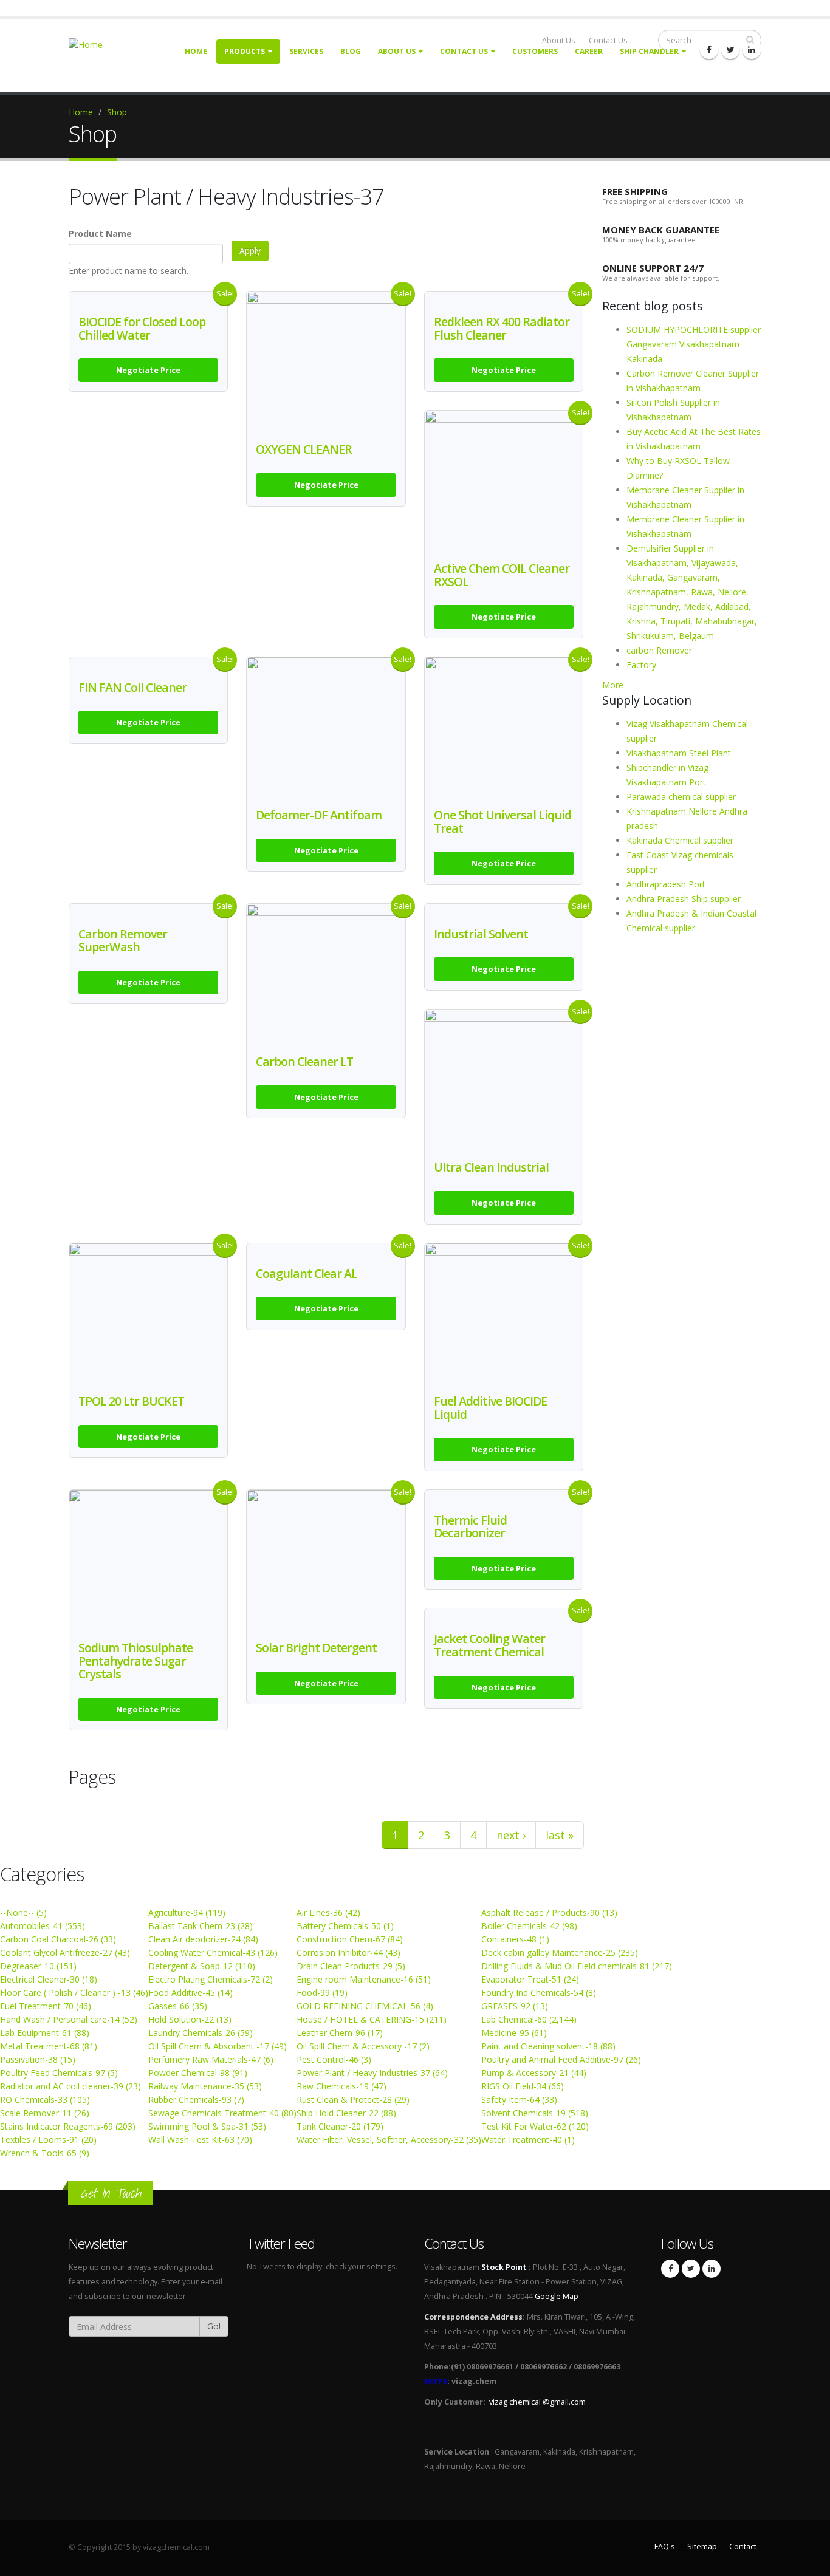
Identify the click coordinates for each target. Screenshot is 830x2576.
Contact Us (464, 51)
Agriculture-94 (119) (187, 1912)
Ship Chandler (649, 51)
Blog (351, 51)
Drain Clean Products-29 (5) (351, 1966)
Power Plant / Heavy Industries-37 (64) (372, 2073)
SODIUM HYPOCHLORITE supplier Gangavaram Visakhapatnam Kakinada (694, 344)
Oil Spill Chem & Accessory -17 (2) (363, 2046)
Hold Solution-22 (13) (190, 2019)
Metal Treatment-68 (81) (49, 2046)
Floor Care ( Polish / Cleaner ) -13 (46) (74, 1993)
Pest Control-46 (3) (334, 2059)
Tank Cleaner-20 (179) (340, 2126)
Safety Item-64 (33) (519, 2099)
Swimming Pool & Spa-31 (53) (207, 2126)
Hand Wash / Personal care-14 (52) (69, 2019)
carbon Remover (659, 650)
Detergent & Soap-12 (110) (202, 1966)
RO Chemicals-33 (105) (45, 2099)
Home (196, 51)
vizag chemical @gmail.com (537, 2402)
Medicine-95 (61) (514, 2033)
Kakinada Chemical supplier (680, 840)
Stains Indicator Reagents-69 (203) (68, 2126)
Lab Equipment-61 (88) (45, 2033)
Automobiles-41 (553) (43, 1926)
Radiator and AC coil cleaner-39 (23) (70, 2086)
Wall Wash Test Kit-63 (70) (200, 2140)
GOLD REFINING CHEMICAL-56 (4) (365, 2006)
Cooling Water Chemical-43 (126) (213, 1952)
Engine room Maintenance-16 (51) (364, 1979)
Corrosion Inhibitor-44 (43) (348, 1952)
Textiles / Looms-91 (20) (48, 2140)
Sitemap (702, 2547)
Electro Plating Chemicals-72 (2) (211, 1979)
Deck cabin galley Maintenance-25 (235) (560, 1952)
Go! (214, 2326)
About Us (397, 51)
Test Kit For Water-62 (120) (535, 2126)
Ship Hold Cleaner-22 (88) (346, 2113)
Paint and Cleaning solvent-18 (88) (548, 2046)
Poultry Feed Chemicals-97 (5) (59, 2073)
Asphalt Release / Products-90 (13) (549, 1912)
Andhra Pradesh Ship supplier (684, 899)
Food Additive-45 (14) (190, 1993)
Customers (535, 51)
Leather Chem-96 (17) (340, 2033)
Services (306, 51)
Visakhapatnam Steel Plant (679, 753)
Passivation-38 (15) (38, 2059)
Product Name (100, 234)
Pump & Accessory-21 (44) (534, 2073)
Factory (641, 665)
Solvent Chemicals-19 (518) (535, 2113)
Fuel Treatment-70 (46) (46, 2006)
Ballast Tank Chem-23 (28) (201, 1926)
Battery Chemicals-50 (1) (345, 1926)
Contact (743, 2547)
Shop (117, 112)
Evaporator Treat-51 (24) (530, 1979)
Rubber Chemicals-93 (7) (196, 2099)
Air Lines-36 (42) (328, 1912)
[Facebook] (709, 50)
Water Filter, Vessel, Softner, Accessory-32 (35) (389, 2140)
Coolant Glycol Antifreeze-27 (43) (65, 1952)
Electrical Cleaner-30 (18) (49, 1979)
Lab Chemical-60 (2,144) (529, 2019)
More (613, 685)
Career (589, 51)
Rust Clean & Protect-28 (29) (353, 2099)
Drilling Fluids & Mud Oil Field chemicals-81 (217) (577, 1966)
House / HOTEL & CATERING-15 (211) (372, 2019)
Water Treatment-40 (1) (528, 2140)
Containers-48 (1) (515, 1939)
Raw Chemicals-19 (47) (341, 2086)
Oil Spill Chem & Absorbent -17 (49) (218, 2046)
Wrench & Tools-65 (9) (45, 2153)
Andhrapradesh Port (666, 884)
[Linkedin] (752, 50)
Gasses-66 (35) (178, 2006)
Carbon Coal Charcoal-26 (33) (58, 1939)
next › (511, 1835)
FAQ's (665, 2547)
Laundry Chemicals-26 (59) (201, 2033)
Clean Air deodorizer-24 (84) (203, 1939)
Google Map (557, 2296)
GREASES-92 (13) (515, 2006)
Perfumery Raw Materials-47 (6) (211, 2059)
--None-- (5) (23, 1912)
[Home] (93, 44)
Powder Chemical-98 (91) (198, 2073)
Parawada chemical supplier (681, 797)
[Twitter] (730, 50)
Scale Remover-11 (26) (45, 2113)
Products (245, 51)
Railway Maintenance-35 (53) (205, 2086)
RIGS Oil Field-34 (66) (523, 2086)
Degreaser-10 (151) (38, 1966)
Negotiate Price (148, 370)
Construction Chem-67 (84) (350, 1939)
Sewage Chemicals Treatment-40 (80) (222, 2113)
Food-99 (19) (322, 1993)
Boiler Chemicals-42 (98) (529, 1926)
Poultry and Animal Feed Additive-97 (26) (561, 2059)
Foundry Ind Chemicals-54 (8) (539, 1993)
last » (560, 1835)
